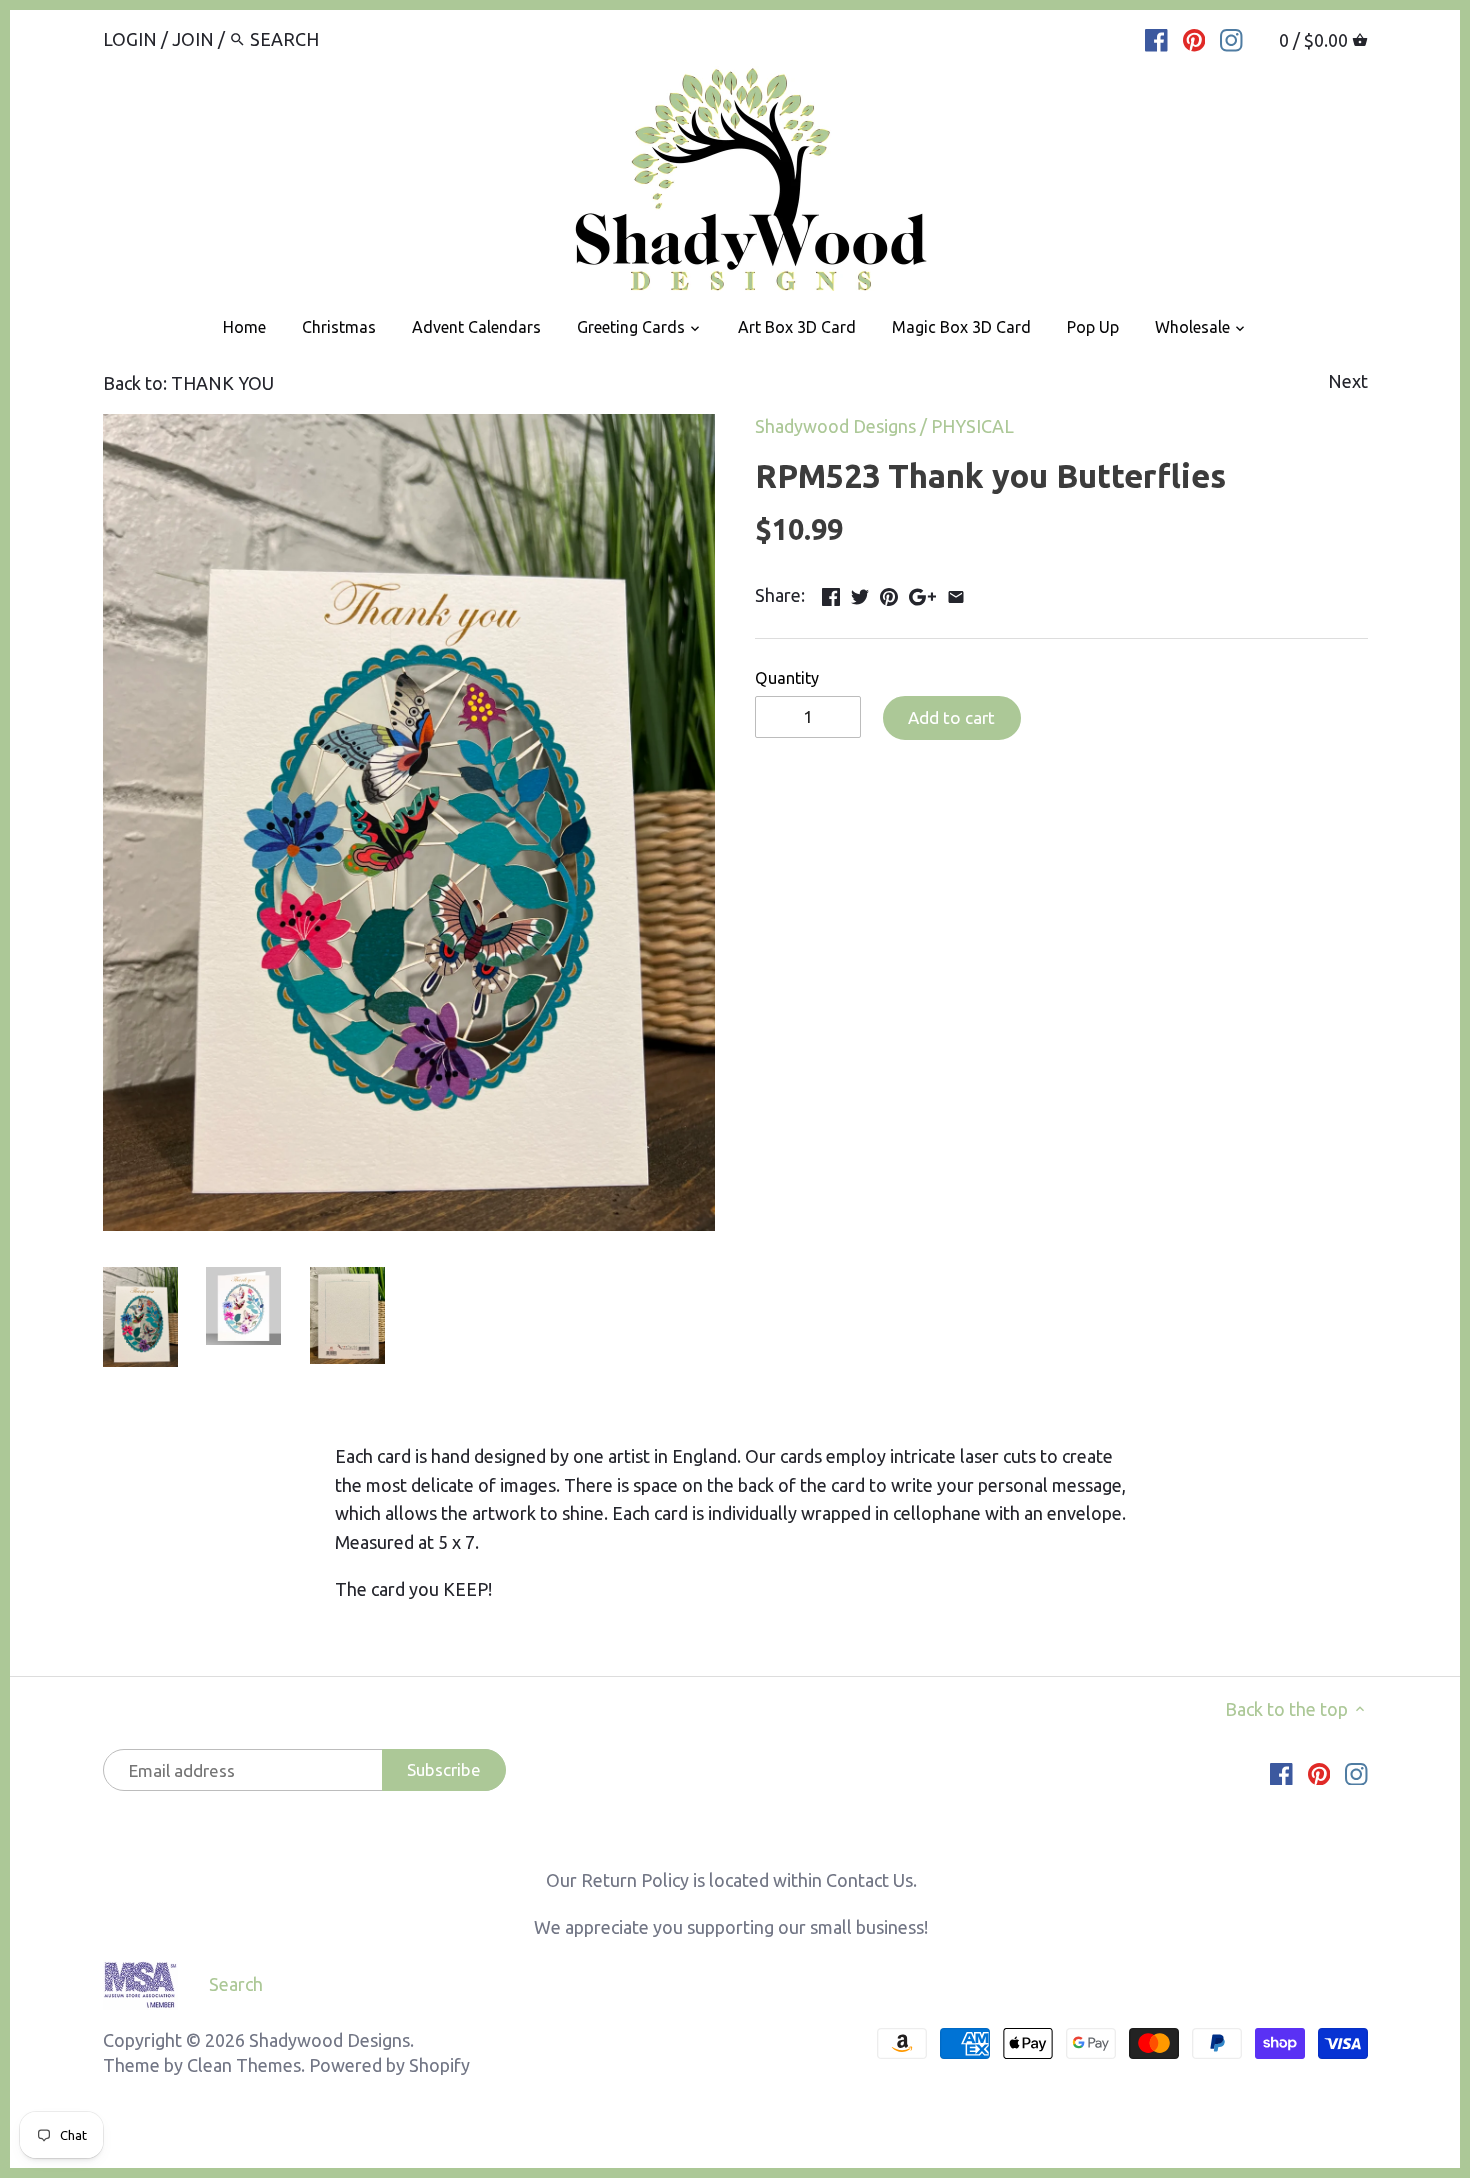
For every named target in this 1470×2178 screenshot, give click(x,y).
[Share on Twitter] (860, 593)
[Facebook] (1156, 38)
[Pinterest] (1194, 38)
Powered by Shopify (389, 2065)
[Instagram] (1231, 38)
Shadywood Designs (835, 426)
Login (130, 39)
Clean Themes (244, 2065)
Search (236, 1984)
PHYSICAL (972, 426)
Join (193, 39)
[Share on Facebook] (831, 593)
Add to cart (951, 717)
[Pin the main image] (889, 593)
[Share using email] (956, 593)
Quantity (787, 678)
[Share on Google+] (922, 593)
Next (1348, 381)
